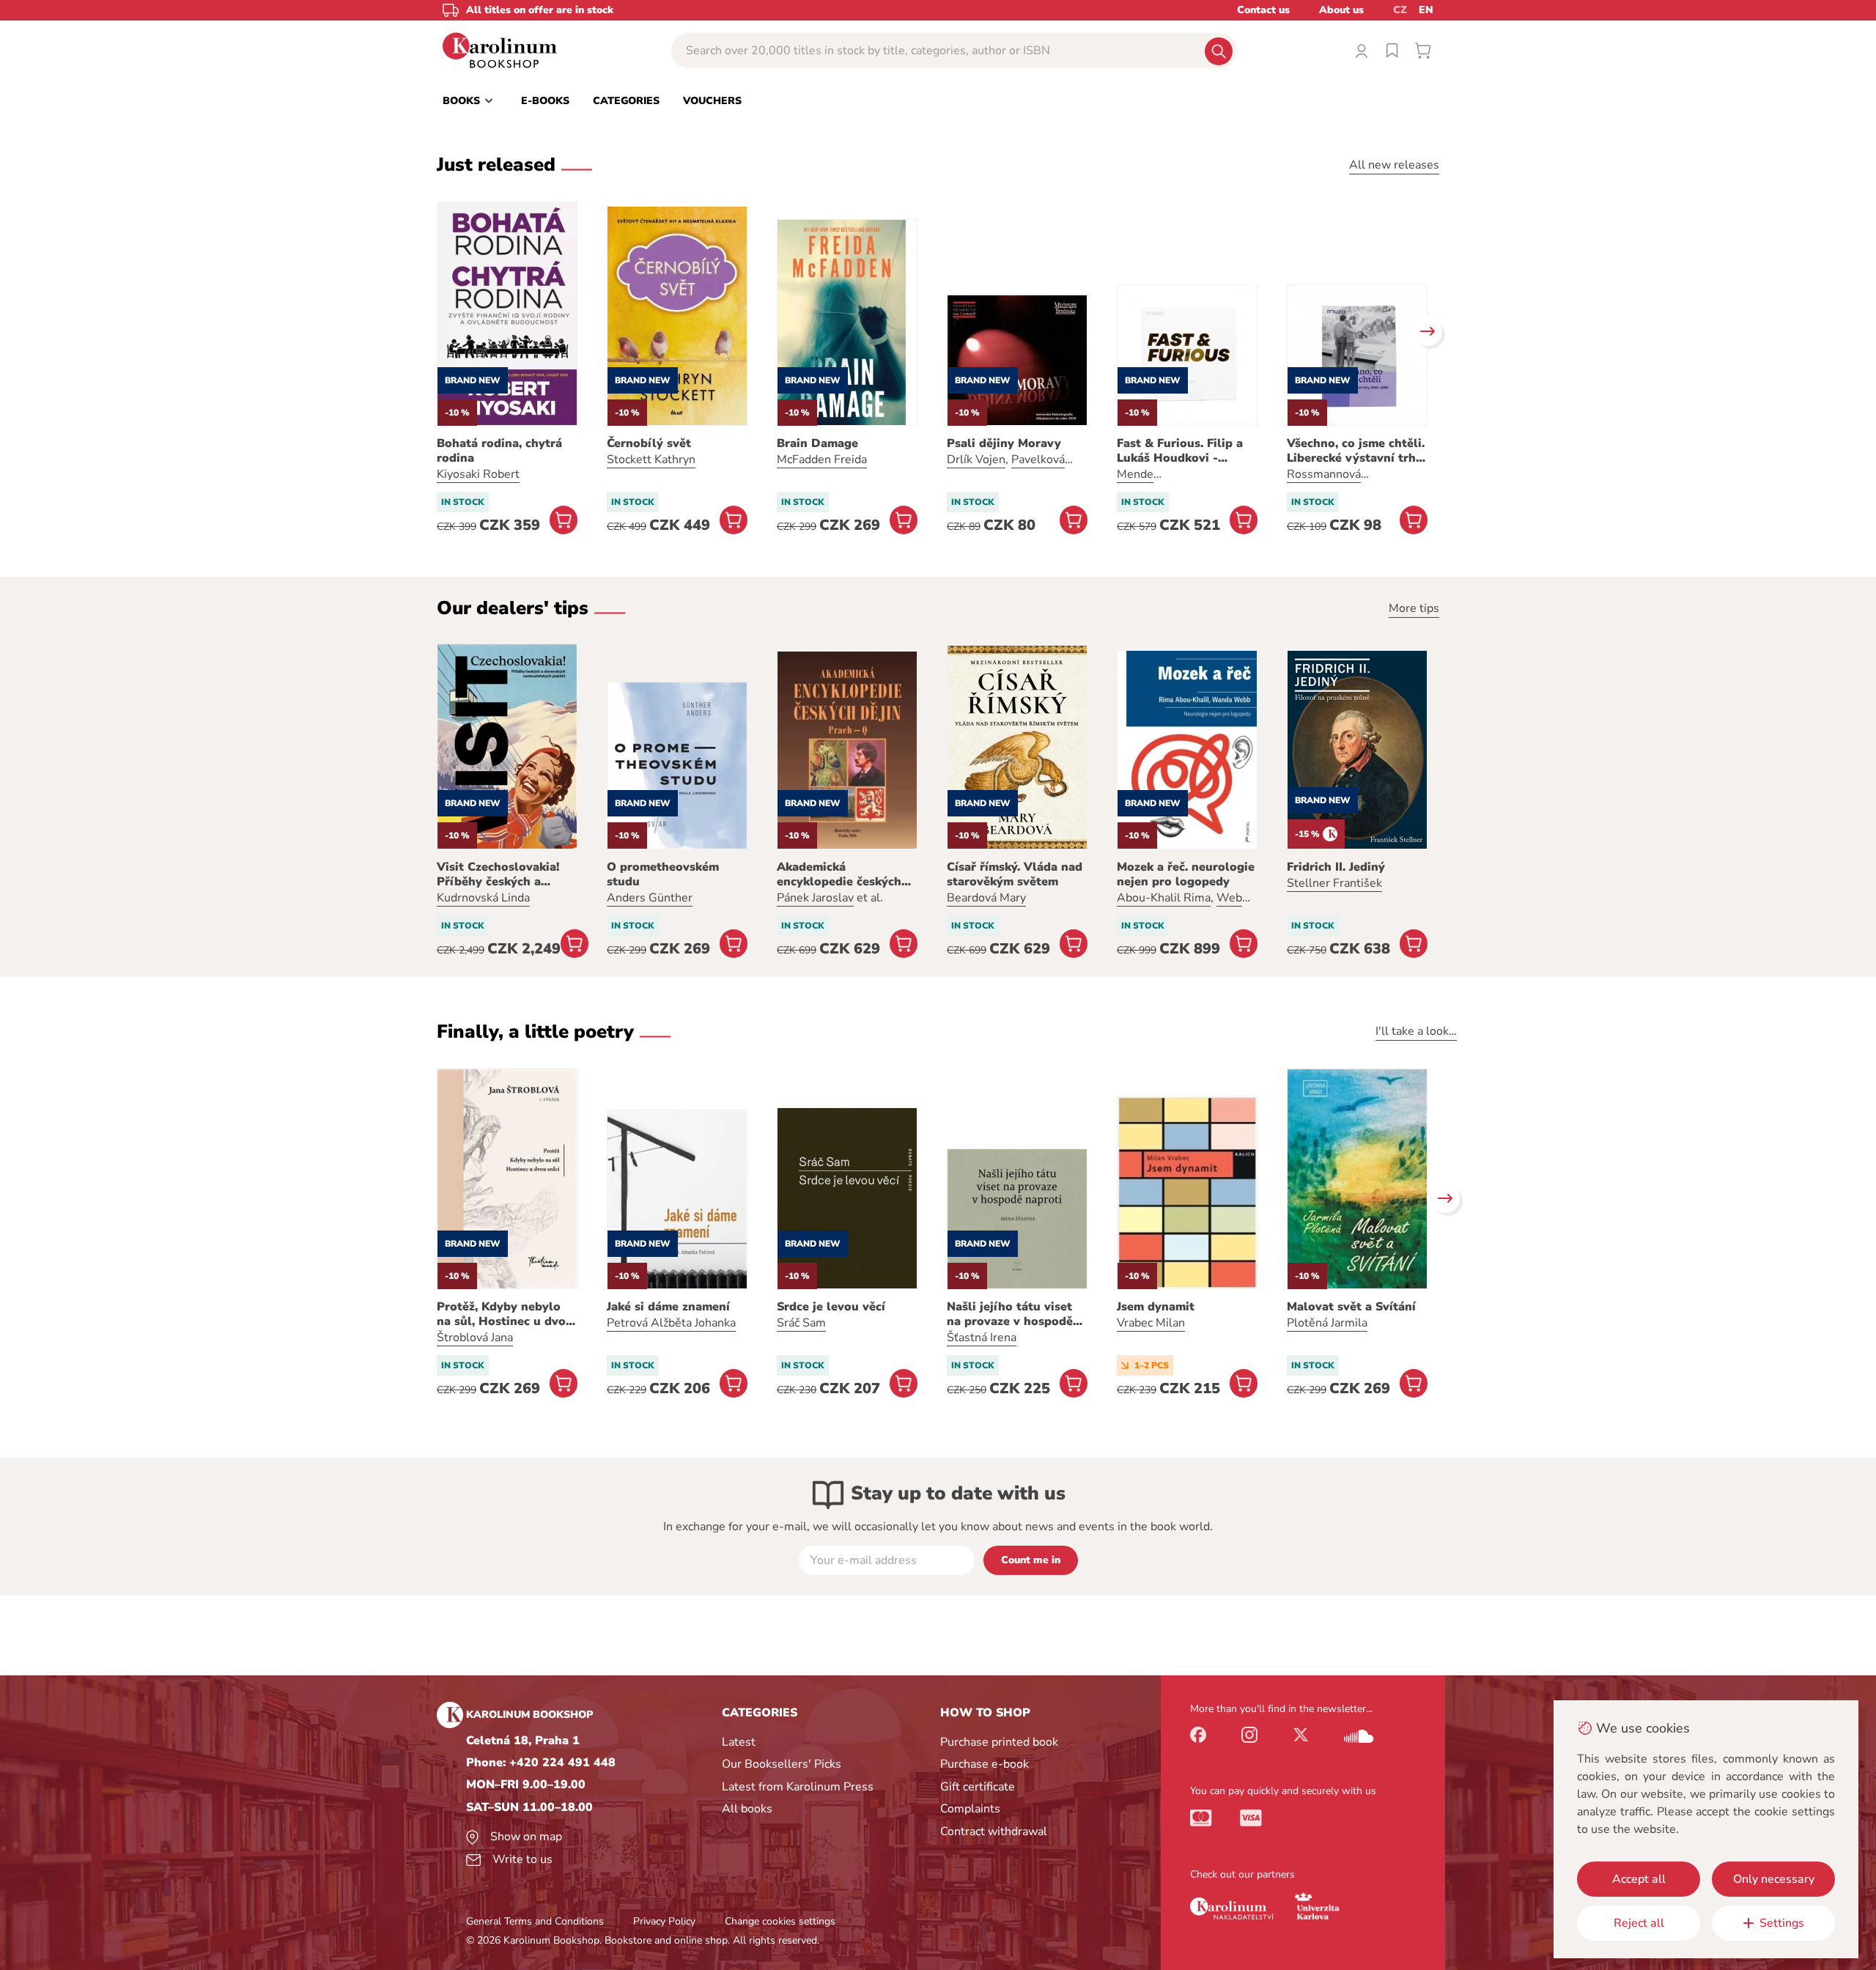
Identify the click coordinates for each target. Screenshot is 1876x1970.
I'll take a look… (1416, 1031)
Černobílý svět (649, 443)
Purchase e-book (985, 1764)
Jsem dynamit (1156, 1307)
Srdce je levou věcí (831, 1307)
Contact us (1263, 10)
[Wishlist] (1392, 51)
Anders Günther (650, 898)
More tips (1414, 608)
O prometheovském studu (663, 874)
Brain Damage (817, 443)
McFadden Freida (822, 460)
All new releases (1394, 165)
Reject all (1639, 1923)
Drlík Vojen (976, 460)
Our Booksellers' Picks (782, 1764)
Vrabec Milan (1151, 1323)
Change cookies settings (780, 1921)
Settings (1782, 1923)
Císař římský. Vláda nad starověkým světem (1015, 874)
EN (1426, 10)
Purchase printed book (999, 1742)
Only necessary (1774, 1879)
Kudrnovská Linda (483, 898)
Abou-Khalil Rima (1164, 898)
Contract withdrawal (994, 1831)
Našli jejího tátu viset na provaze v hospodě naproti (1010, 1314)
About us (1341, 10)
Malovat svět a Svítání (1351, 1307)
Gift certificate (978, 1787)
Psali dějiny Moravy (1004, 443)
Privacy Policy (664, 1921)
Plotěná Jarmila (1327, 1323)
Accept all (1639, 1879)
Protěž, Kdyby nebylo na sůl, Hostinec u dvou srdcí (505, 1314)
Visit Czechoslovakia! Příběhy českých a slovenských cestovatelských (498, 874)
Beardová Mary (986, 898)
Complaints (970, 1809)
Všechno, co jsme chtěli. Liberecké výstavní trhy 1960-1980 (1356, 451)
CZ (1400, 10)
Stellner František (1334, 883)
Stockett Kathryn (651, 460)
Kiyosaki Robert (478, 474)
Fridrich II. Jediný (1336, 867)
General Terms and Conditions (535, 1921)
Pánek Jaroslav (815, 898)
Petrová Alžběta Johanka (671, 1323)
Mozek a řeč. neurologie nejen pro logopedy (1186, 874)
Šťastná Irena (982, 1338)
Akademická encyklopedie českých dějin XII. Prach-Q (839, 874)
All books (747, 1809)
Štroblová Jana (475, 1338)
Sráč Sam (801, 1323)
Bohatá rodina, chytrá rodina (499, 451)
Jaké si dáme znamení (668, 1307)
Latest (739, 1742)
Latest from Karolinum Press (798, 1787)
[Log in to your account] (1362, 51)
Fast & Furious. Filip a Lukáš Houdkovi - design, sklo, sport (1180, 451)
